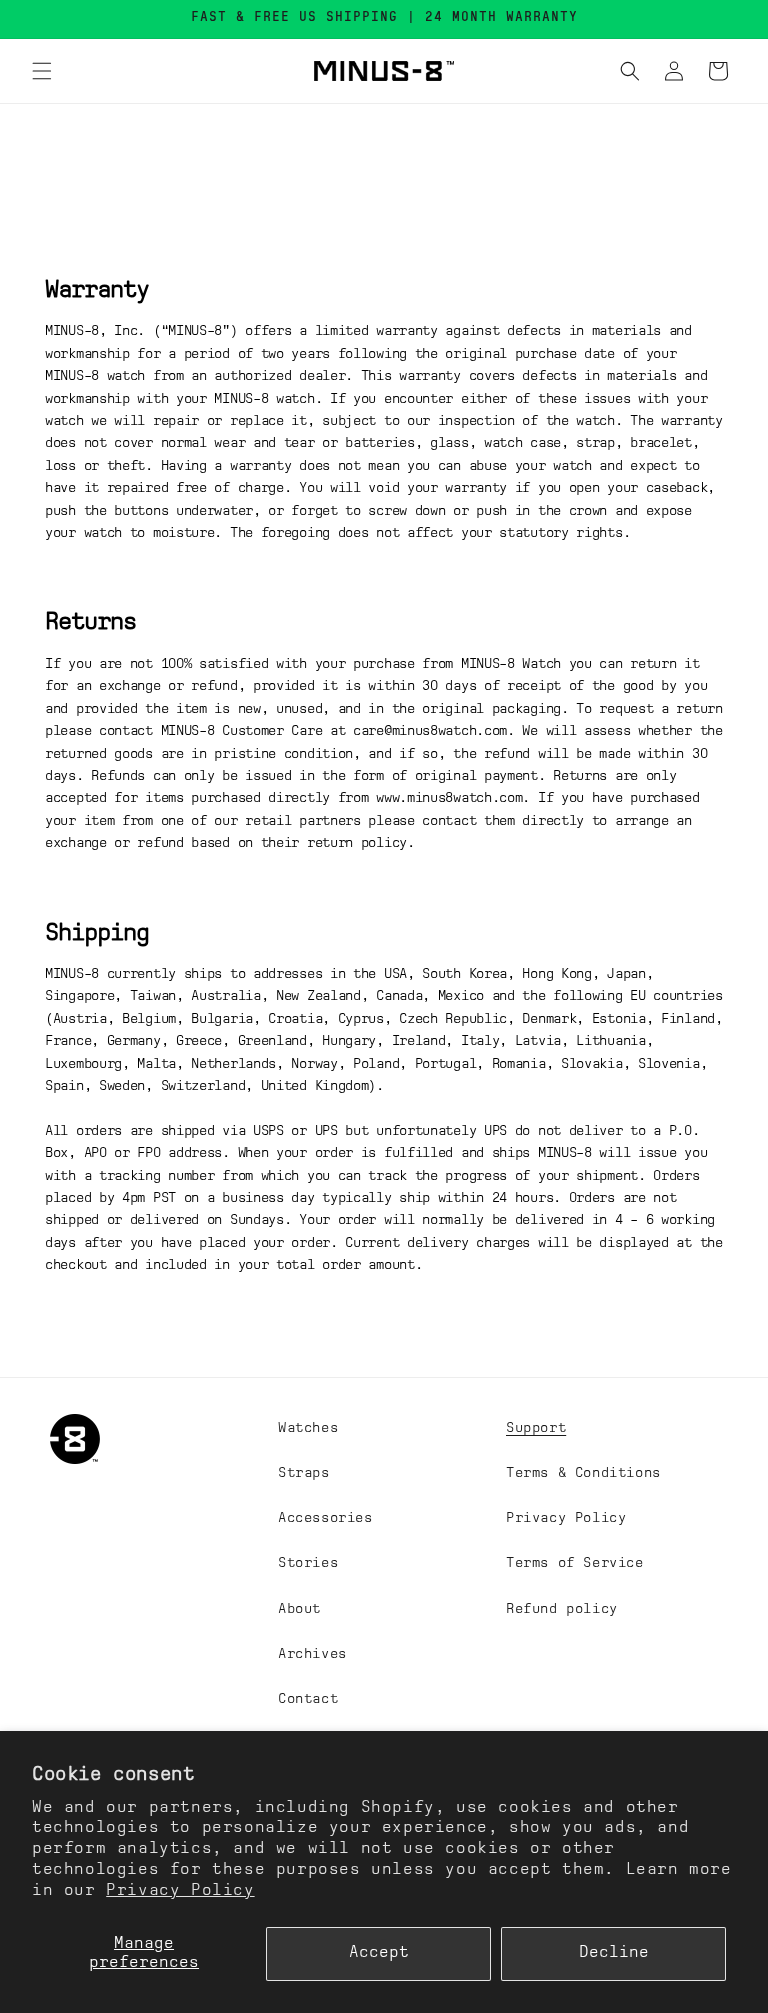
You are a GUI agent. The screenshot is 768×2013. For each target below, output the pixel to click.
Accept (379, 1953)
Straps (304, 1473)
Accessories (325, 1518)
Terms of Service (575, 1563)
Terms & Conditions (583, 1473)
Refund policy (562, 1609)
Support (536, 1428)
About (299, 1609)
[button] (42, 71)
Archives (312, 1654)
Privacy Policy (180, 1891)
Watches (308, 1428)
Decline (614, 1953)
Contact (308, 1699)
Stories (308, 1563)
